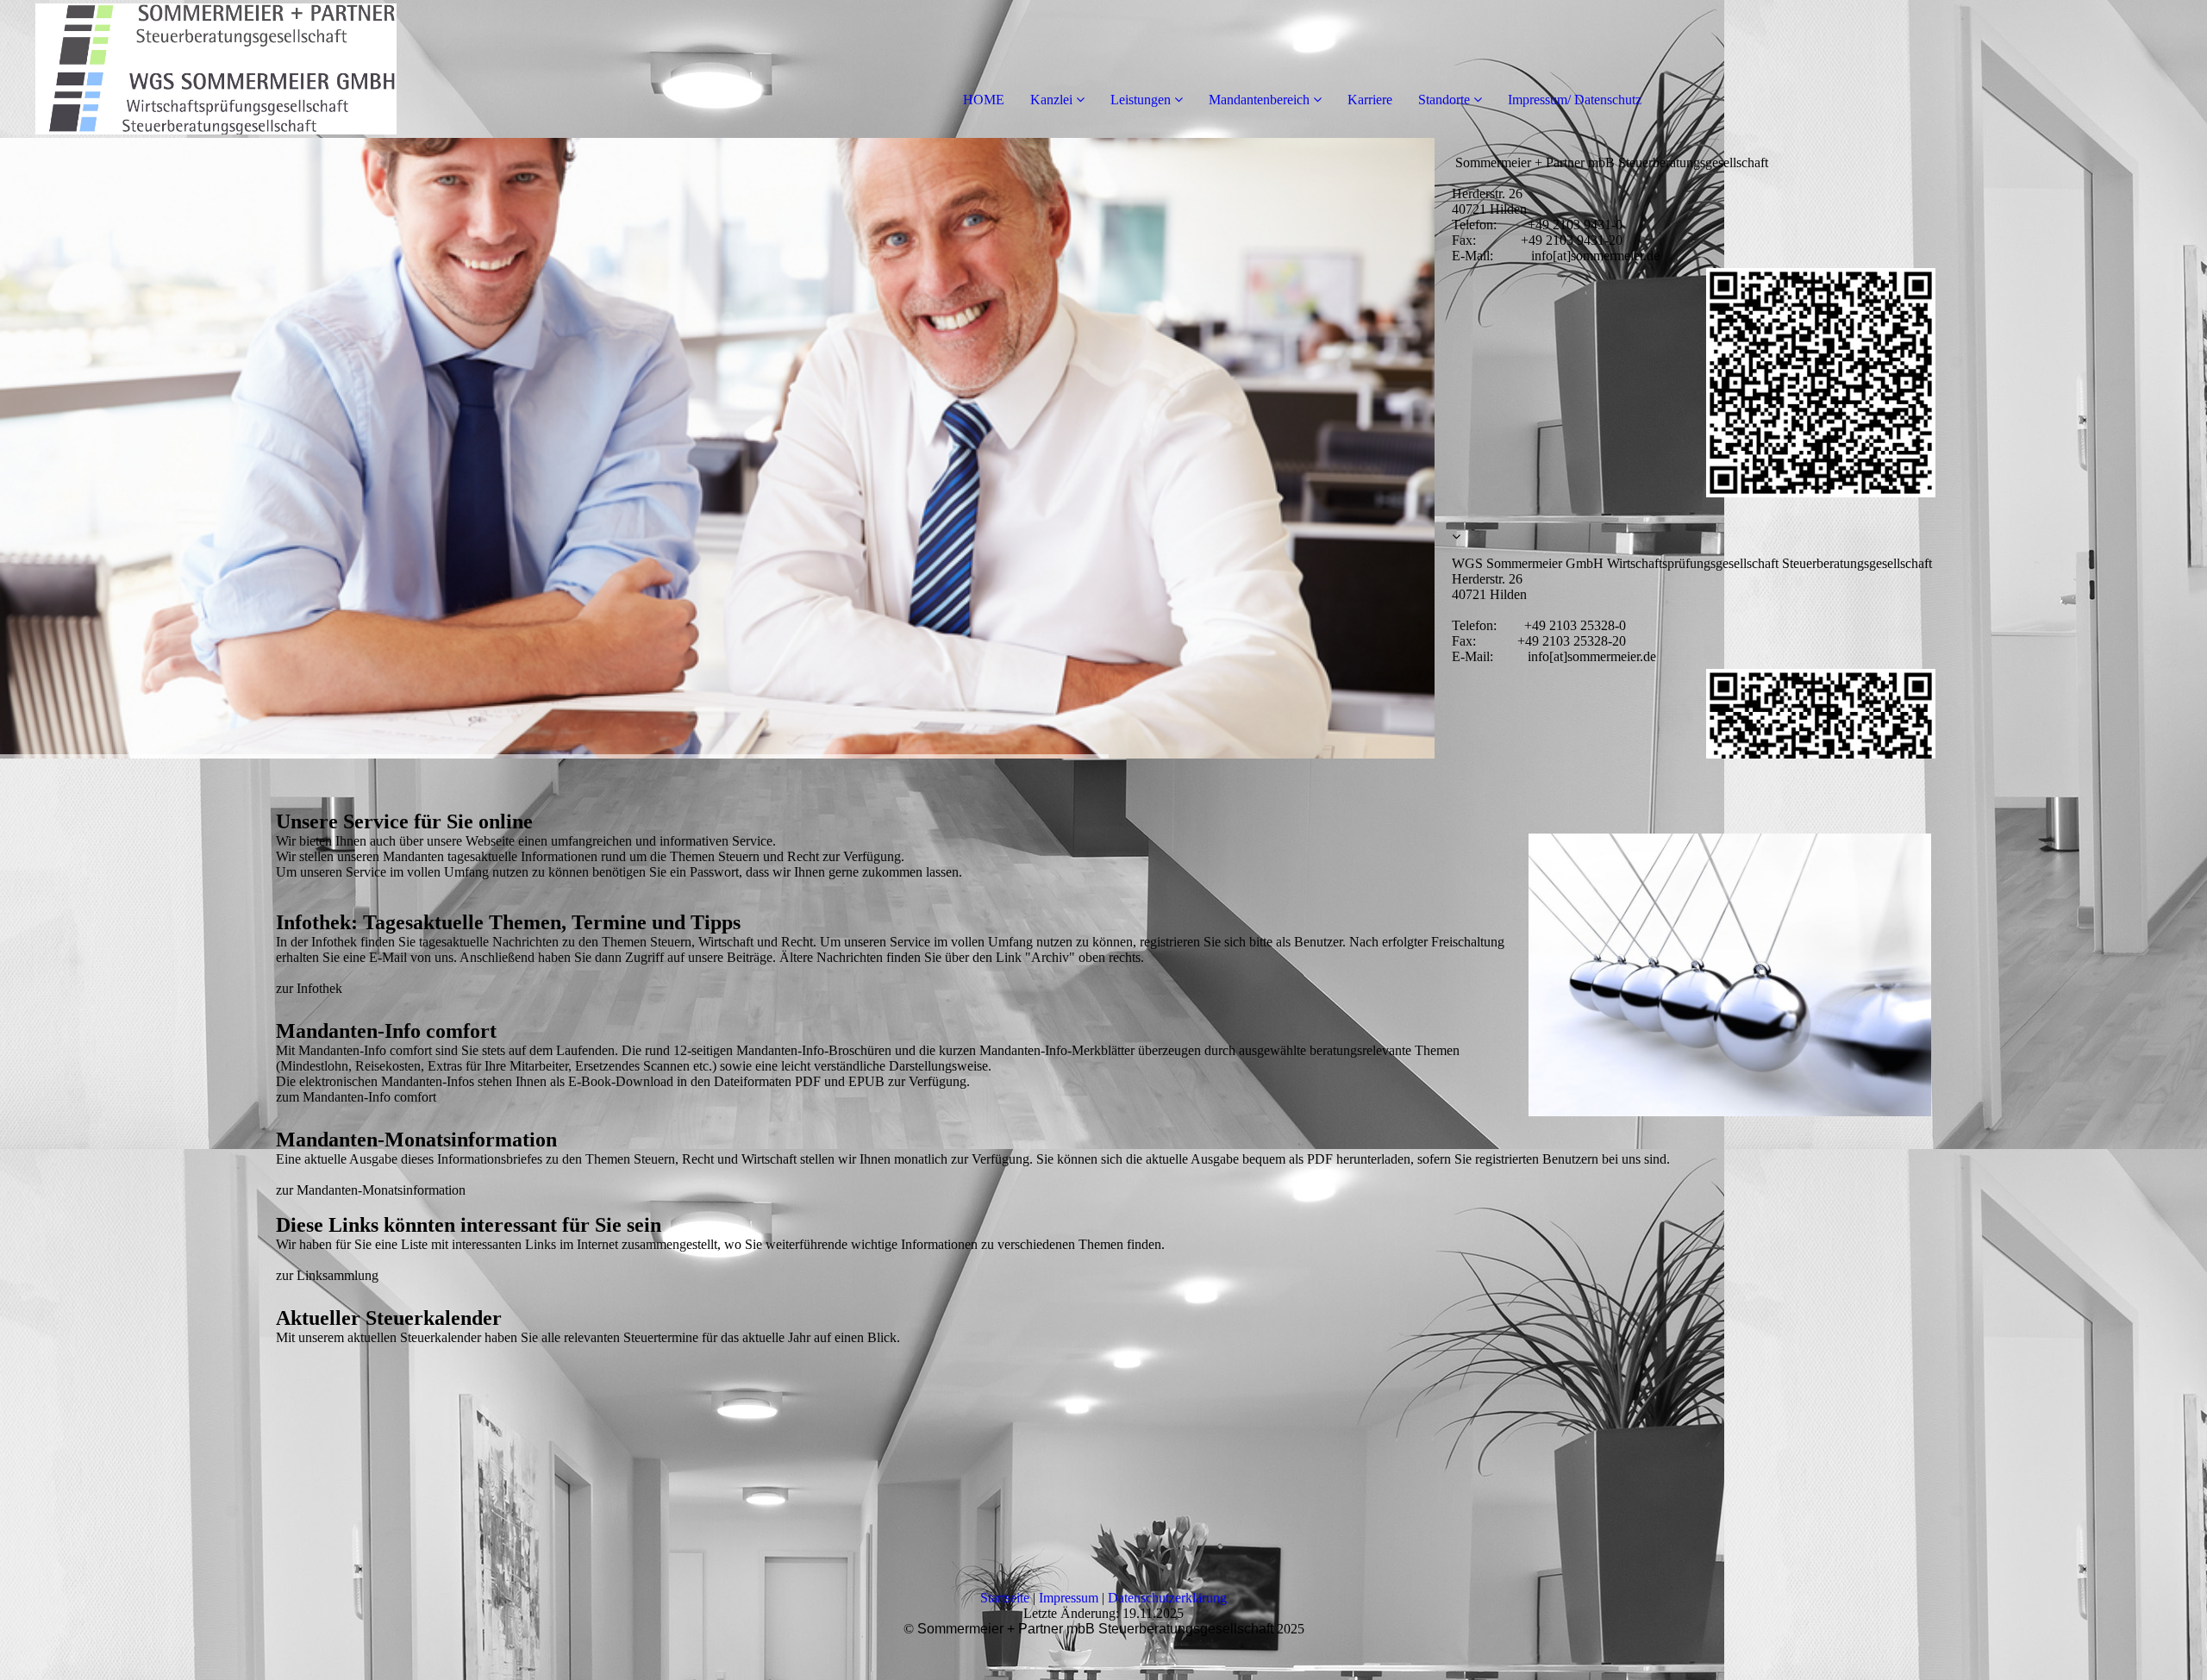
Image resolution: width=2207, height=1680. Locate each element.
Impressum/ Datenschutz (1575, 100)
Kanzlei (1051, 100)
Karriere (1370, 100)
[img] (198, 69)
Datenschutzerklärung (1167, 1598)
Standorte (1444, 100)
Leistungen (1141, 100)
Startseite (1005, 1598)
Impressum (1069, 1598)
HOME (984, 100)
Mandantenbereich (1259, 100)
